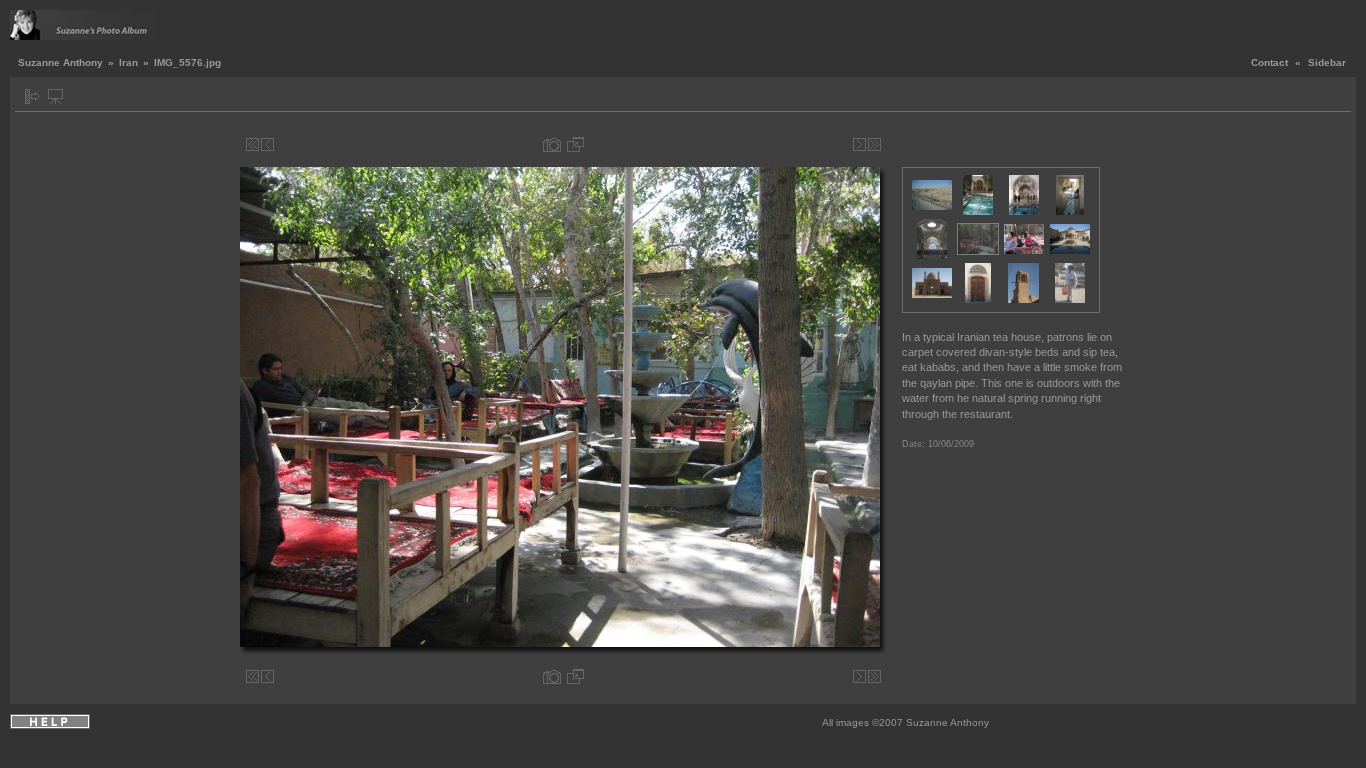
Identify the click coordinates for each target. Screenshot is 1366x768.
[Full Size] (575, 144)
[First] (252, 144)
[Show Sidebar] (32, 96)
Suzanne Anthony (60, 62)
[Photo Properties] (552, 144)
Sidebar (1327, 62)
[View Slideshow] (55, 96)
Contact (1269, 62)
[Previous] (267, 144)
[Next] (859, 144)
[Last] (874, 144)
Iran (128, 62)
